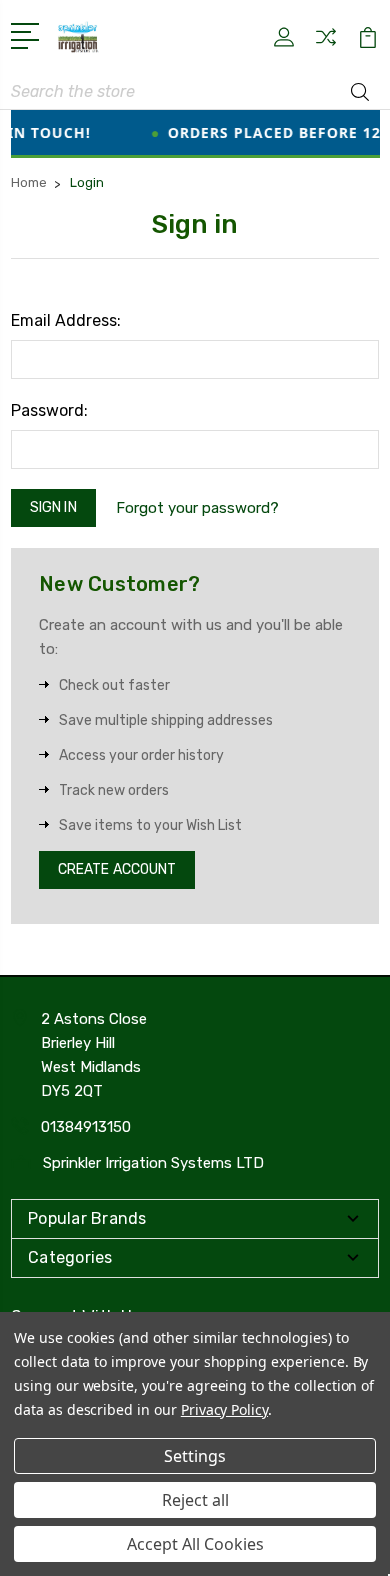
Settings (195, 1456)
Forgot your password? (197, 508)
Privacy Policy (224, 1409)
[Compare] (326, 43)
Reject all (195, 1500)
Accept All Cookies (195, 1544)
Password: (49, 410)
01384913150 (86, 1127)
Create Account (117, 869)
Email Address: (66, 320)
